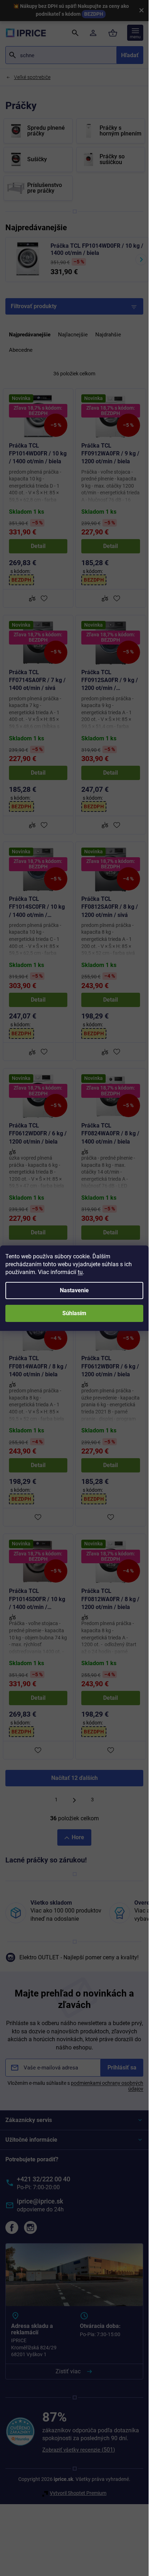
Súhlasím (74, 1313)
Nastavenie (74, 1290)
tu (80, 1272)
